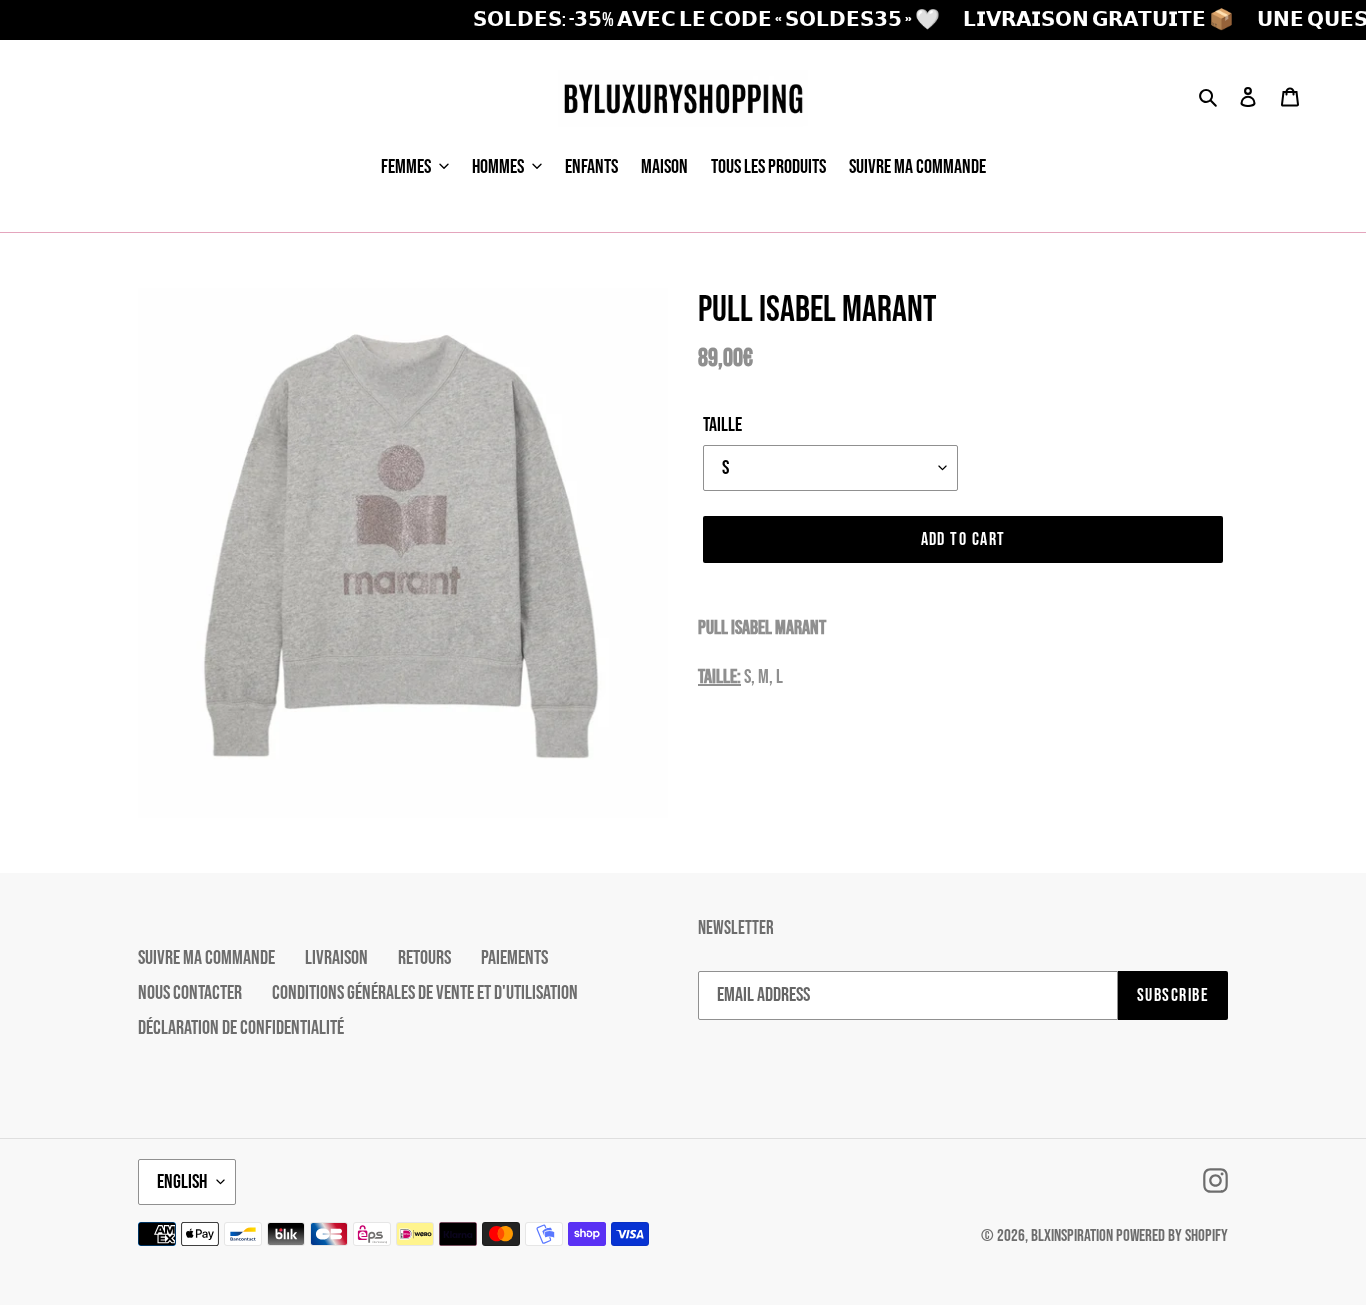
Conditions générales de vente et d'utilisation (425, 993)
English (182, 1182)
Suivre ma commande (206, 958)
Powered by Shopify (1172, 1236)
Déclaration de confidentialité (241, 1028)
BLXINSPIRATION (1072, 1236)
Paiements (514, 958)
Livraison (336, 958)
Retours (424, 958)
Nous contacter (190, 993)
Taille (722, 425)
